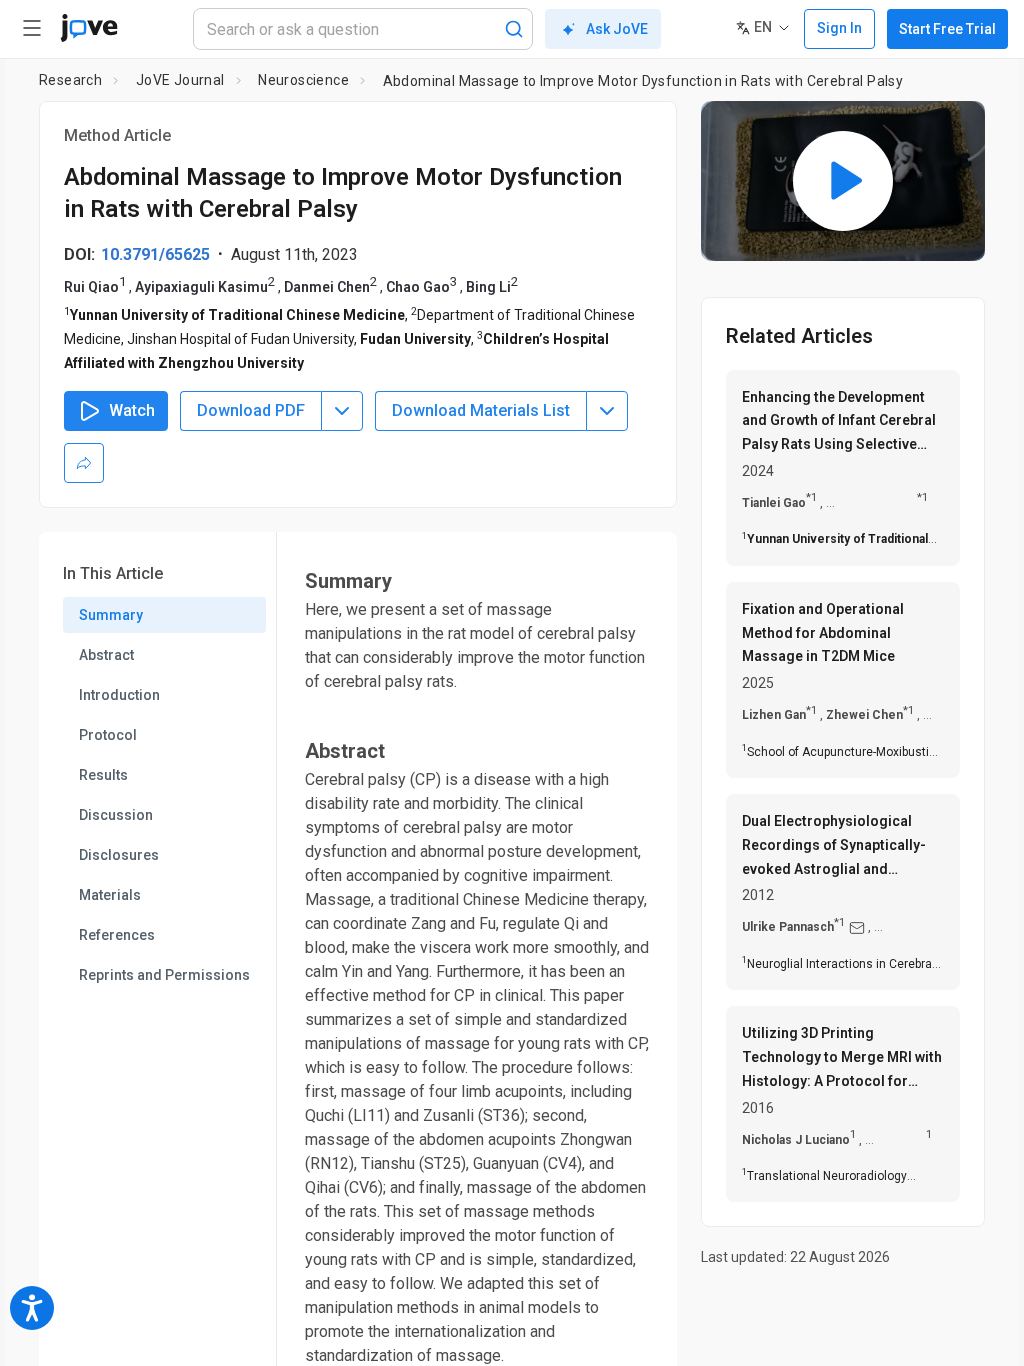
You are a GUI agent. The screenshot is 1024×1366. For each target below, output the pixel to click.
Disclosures (119, 855)
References (117, 935)
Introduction (119, 695)
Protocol (108, 735)
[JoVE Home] (89, 28)
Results (103, 775)
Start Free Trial (947, 29)
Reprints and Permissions (164, 975)
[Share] (84, 463)
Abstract (106, 655)
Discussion (116, 815)
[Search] (514, 29)
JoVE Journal (180, 80)
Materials (110, 895)
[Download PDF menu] (342, 411)
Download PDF (251, 410)
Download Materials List (481, 410)
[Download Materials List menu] (607, 411)
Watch (132, 410)
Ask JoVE (617, 29)
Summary (111, 615)
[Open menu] (32, 28)
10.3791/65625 (155, 254)
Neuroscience (303, 80)
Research (70, 80)
